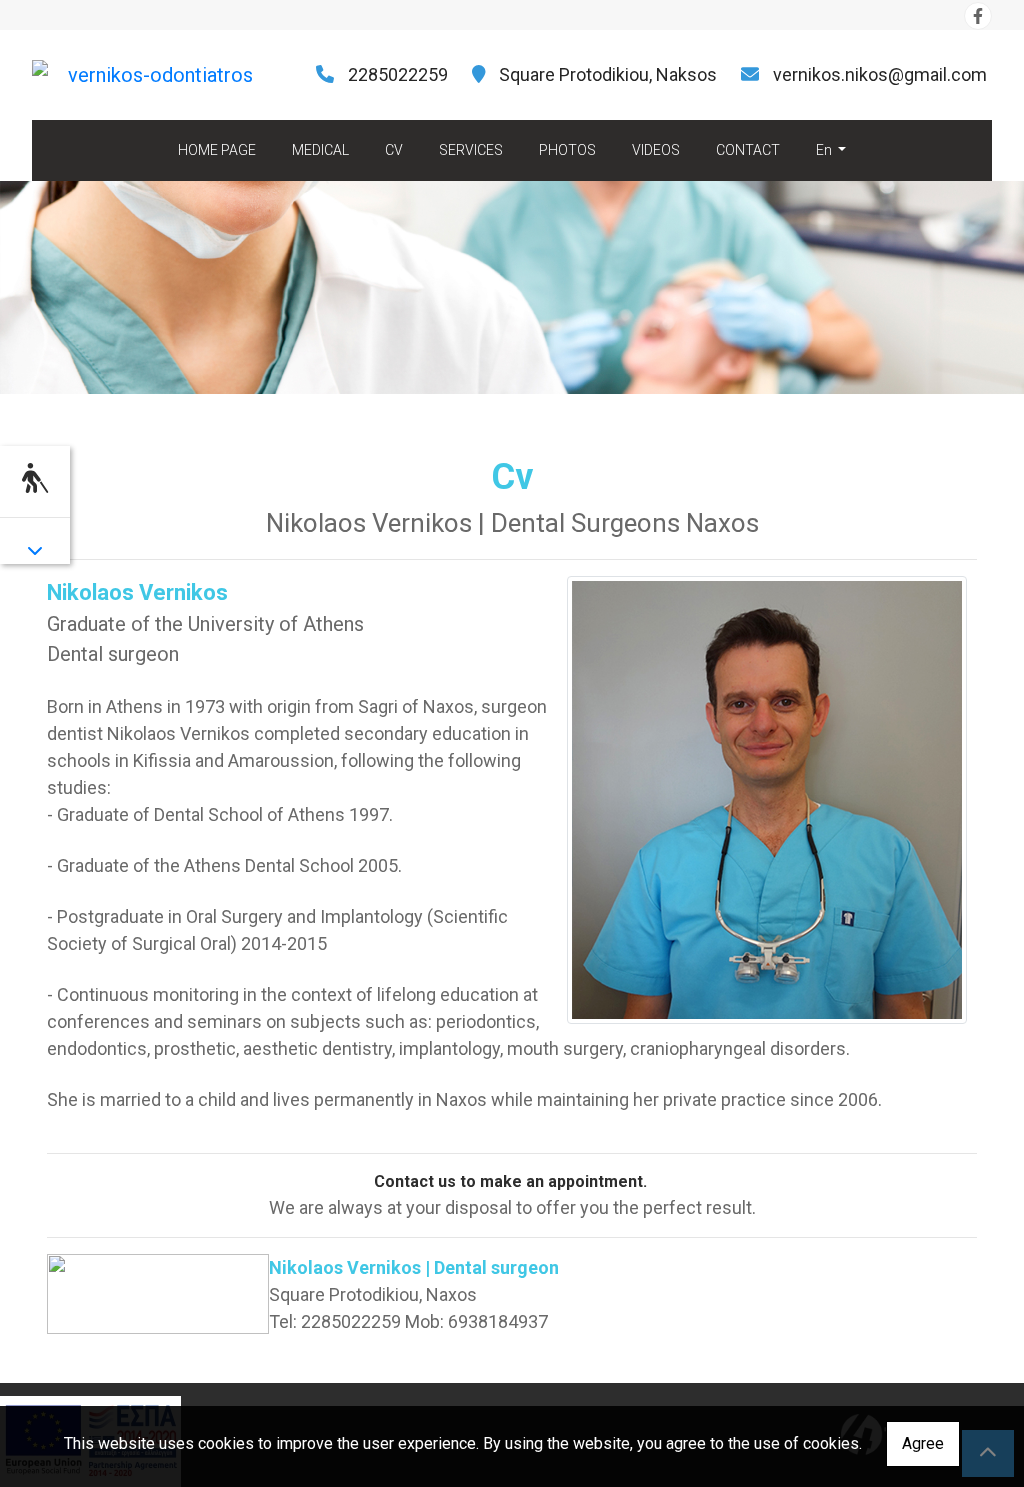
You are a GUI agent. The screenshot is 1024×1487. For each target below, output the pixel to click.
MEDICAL (320, 150)
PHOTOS (567, 150)
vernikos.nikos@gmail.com (880, 74)
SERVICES (471, 150)
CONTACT (748, 150)
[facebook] (978, 16)
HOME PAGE (217, 150)
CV (394, 150)
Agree (923, 1443)
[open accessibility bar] (35, 478)
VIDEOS (656, 150)
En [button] (825, 150)
